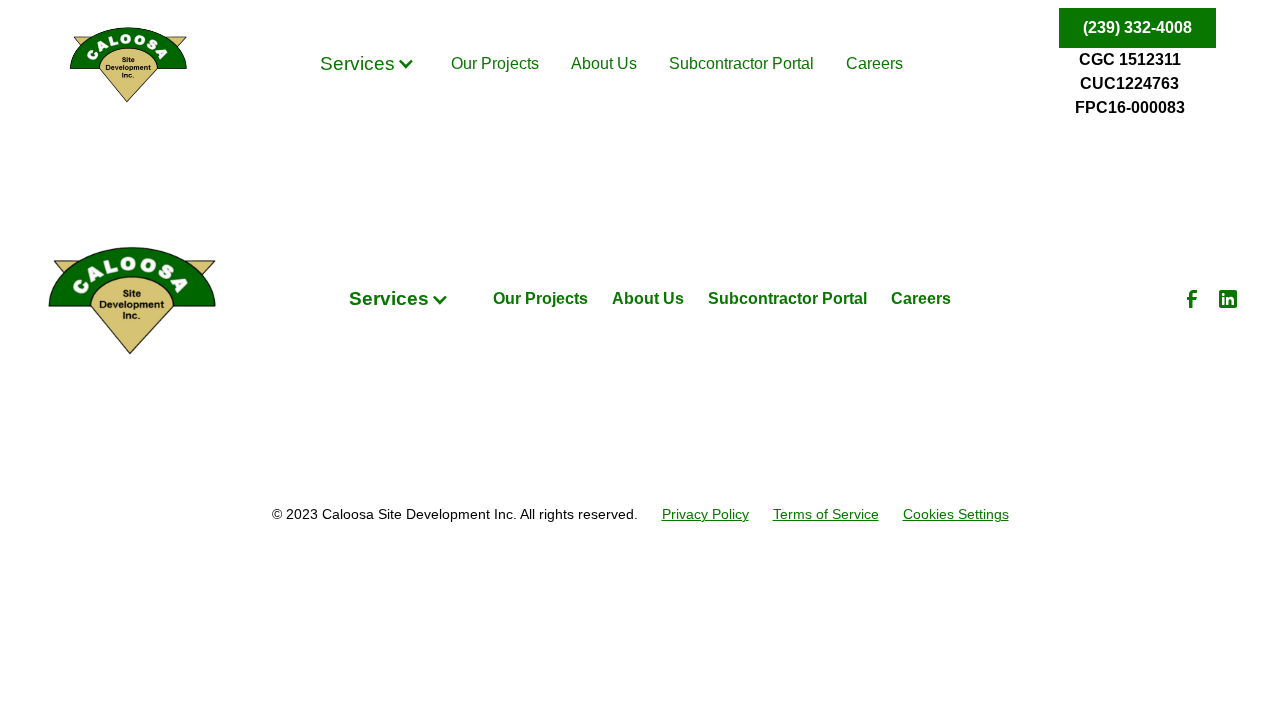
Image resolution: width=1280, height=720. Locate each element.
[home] (128, 64)
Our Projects (495, 63)
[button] (367, 64)
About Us (604, 63)
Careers (874, 63)
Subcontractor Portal (741, 63)
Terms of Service (826, 514)
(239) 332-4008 (1137, 27)
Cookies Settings (956, 514)
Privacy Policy (705, 514)
